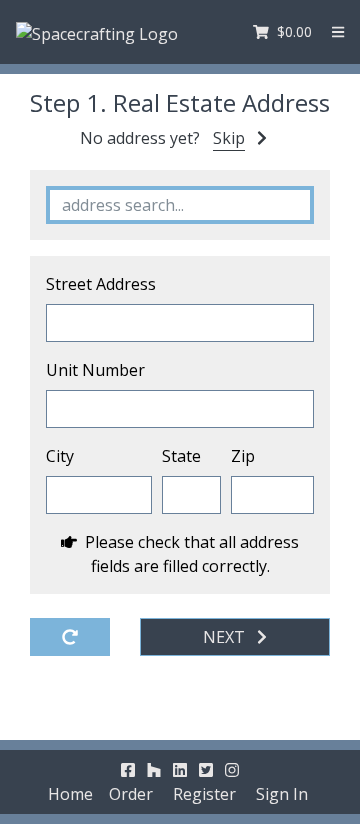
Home (70, 794)
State (181, 456)
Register (204, 794)
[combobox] (180, 205)
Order (131, 794)
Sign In (282, 794)
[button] (338, 32)
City (60, 456)
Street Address (101, 284)
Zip (243, 456)
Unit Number (95, 370)
